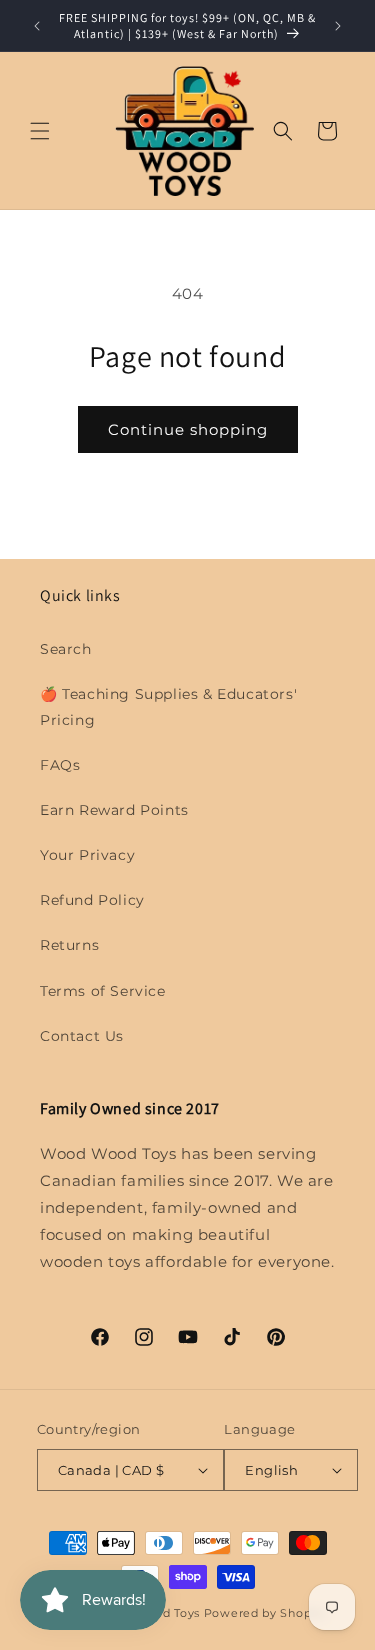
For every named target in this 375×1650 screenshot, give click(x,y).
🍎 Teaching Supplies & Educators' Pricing (168, 706)
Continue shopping (188, 429)
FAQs (60, 765)
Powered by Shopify (265, 1613)
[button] (40, 131)
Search (66, 649)
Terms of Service (103, 991)
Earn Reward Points (114, 810)
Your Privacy (87, 855)
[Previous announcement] (37, 26)
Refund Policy (92, 900)
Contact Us (82, 1036)
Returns (69, 945)
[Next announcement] (338, 26)
